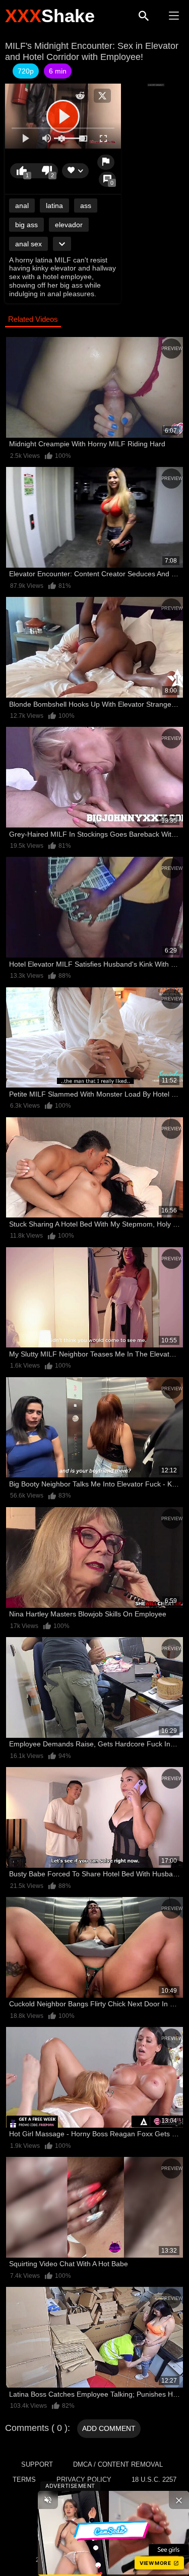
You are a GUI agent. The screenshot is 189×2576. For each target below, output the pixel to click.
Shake (50, 16)
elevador (69, 225)
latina (54, 206)
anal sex (28, 244)
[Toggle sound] (48, 2500)
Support (37, 2464)
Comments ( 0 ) (36, 2428)
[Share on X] (102, 96)
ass (86, 206)
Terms (24, 2480)
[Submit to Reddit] (80, 96)
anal (22, 206)
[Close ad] (179, 2500)
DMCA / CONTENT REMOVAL (118, 2464)
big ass (26, 225)
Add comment (109, 2428)
